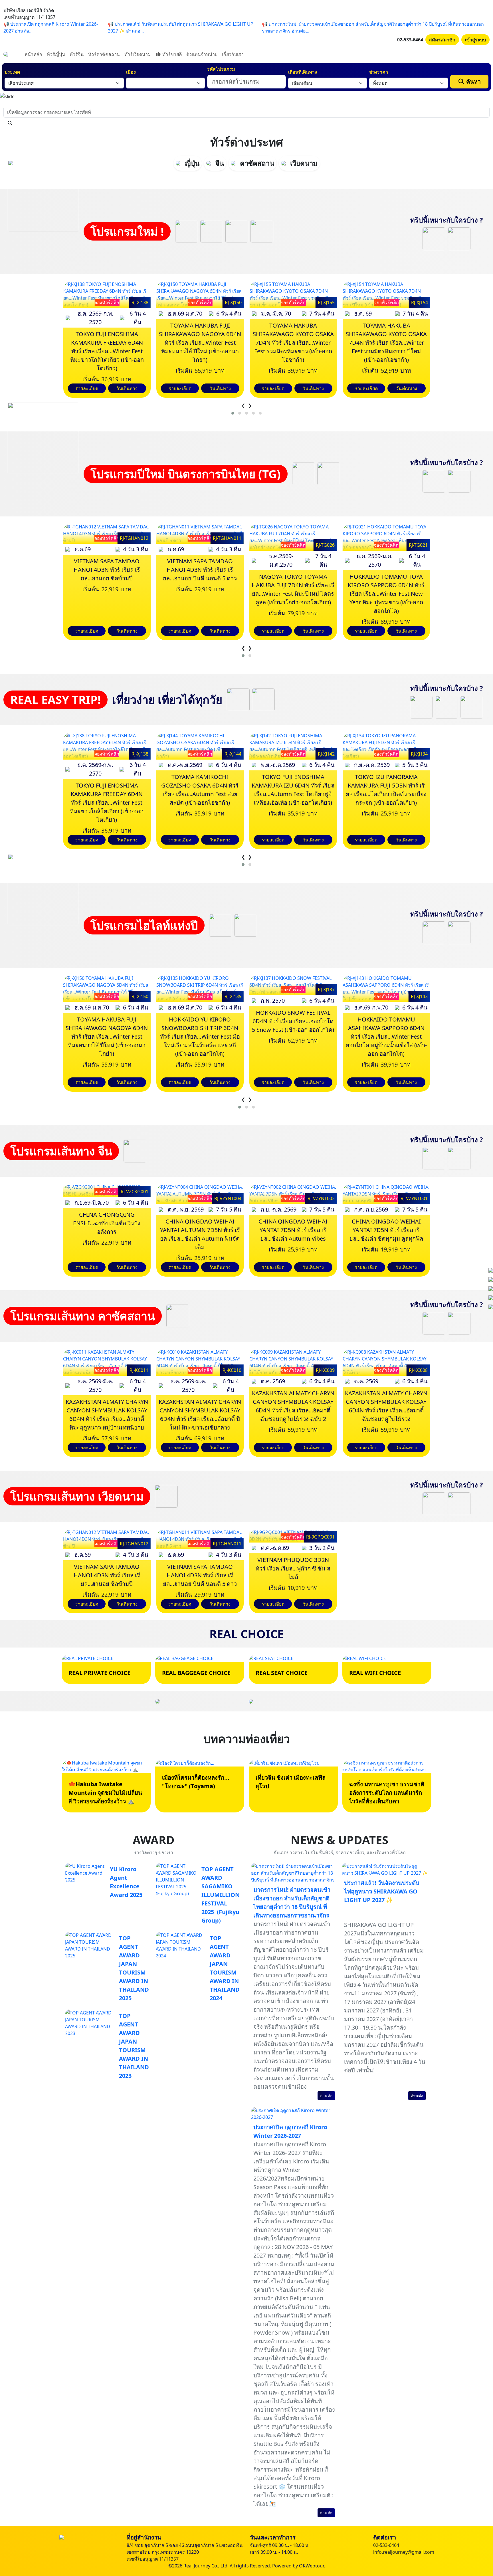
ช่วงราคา (379, 72)
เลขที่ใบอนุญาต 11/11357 (153, 2559)
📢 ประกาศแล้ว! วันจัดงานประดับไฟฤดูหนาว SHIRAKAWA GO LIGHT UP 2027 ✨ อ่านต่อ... (181, 27)
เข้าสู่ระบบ (475, 40)
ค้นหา (473, 81)
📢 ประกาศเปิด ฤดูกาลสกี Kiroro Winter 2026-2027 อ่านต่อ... (51, 27)
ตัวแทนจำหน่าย (202, 54)
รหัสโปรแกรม (221, 69)
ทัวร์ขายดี (171, 54)
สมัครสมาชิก (442, 40)
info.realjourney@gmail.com (404, 2552)
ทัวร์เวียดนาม (138, 54)
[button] (233, 413)
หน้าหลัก (33, 54)
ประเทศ (12, 72)
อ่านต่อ (326, 2096)
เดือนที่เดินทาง (303, 72)
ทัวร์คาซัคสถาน (104, 54)
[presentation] (243, 405)
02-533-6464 (410, 40)
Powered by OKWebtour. (299, 2566)
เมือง (131, 72)
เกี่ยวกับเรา (233, 54)
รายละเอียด (87, 388)
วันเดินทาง (127, 388)
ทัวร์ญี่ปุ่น (56, 54)
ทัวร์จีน (77, 54)
